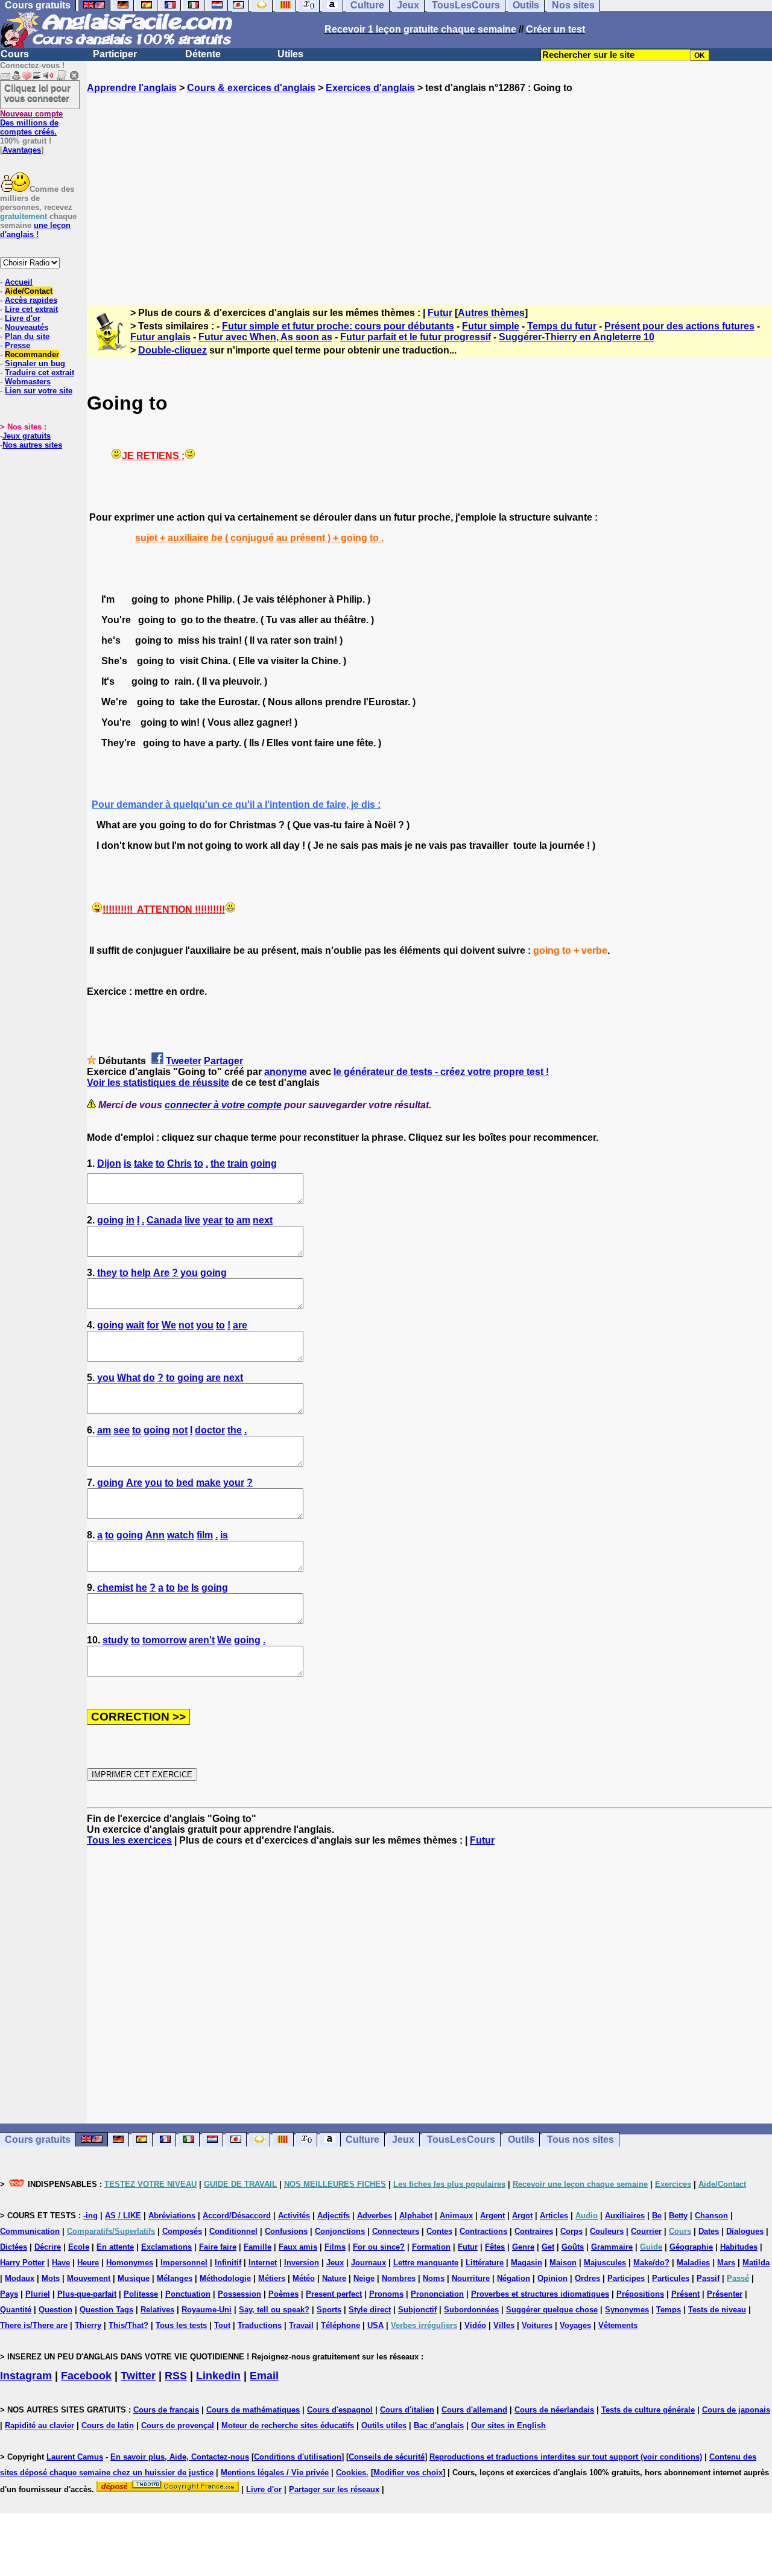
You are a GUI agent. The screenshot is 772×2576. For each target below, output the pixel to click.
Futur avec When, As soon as (265, 337)
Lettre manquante (426, 2263)
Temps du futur (562, 326)
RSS (176, 2376)
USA (375, 2325)
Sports (329, 2310)
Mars (726, 2263)
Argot (522, 2216)
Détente (203, 54)
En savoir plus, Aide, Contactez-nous (180, 2457)
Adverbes (375, 2216)
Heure (88, 2263)
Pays (9, 2294)
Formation (431, 2247)
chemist (115, 1588)
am (243, 1220)
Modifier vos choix (408, 2473)
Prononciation (437, 2294)
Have (61, 2263)
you (189, 1273)
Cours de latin (108, 2425)
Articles (554, 2216)
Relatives (157, 2310)
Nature (334, 2278)
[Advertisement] (429, 189)
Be (657, 2216)
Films (335, 2247)
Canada (164, 1220)
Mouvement (89, 2278)
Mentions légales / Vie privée (275, 2473)
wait (135, 1325)
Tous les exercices (129, 1840)
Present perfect (334, 2294)
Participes (626, 2278)
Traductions (260, 2325)
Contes (439, 2231)
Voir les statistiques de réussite (158, 1083)
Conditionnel (233, 2231)
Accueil (19, 282)
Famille (258, 2247)
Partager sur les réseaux (334, 2489)
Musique (134, 2278)
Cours (15, 54)
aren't (202, 1640)
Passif (708, 2278)
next (263, 1220)
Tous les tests (181, 2325)
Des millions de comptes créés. (31, 123)
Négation (514, 2278)
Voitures (537, 2325)
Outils (521, 2140)
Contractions (483, 2231)
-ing (90, 2216)
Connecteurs (396, 2231)
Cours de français (166, 2410)
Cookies (351, 2473)
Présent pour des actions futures (679, 326)
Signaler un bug (35, 363)
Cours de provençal (178, 2425)
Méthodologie (225, 2278)
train (238, 1163)
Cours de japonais (736, 2410)
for (153, 1325)
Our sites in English (508, 2425)
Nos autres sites (32, 445)
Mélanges (175, 2278)
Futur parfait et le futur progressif (416, 337)
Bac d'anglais (439, 2425)
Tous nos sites (581, 2140)
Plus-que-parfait (87, 2294)
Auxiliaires (625, 2216)
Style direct (370, 2310)
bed (185, 1483)
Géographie (691, 2247)
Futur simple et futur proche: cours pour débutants (338, 326)
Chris (179, 1163)
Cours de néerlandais (554, 2410)
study (115, 1640)
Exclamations (166, 2247)
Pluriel (38, 2294)
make (208, 1483)
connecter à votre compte (223, 1105)
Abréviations (172, 2216)
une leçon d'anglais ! (35, 230)
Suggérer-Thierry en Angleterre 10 (577, 337)
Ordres (587, 2278)
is (128, 1163)
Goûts (573, 2247)
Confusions (286, 2231)
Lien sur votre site (39, 391)
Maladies (693, 2263)
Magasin (527, 2263)
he (141, 1588)
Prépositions (640, 2294)
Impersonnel (184, 2263)
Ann (155, 1535)
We (169, 1325)
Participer (115, 54)
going (264, 1163)
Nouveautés (27, 327)
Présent (685, 2294)
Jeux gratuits (27, 436)
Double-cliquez (172, 350)
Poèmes (283, 2294)
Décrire (48, 2247)
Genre (523, 2247)
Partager (223, 1061)
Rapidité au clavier (40, 2425)
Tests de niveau (717, 2310)
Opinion (552, 2278)
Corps (571, 2231)
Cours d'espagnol (340, 2410)
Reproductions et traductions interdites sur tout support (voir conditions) (566, 2457)
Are (161, 1273)
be (183, 1588)
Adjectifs (334, 2216)
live (192, 1220)
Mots (51, 2278)
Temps (669, 2310)
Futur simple (491, 326)
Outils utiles (384, 2425)
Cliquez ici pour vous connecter (37, 93)
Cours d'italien (407, 2410)
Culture (362, 2140)
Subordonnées (471, 2310)
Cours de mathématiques (253, 2410)
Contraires (534, 2231)
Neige (364, 2278)
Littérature (485, 2263)
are (240, 1325)
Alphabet (416, 2216)
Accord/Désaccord (237, 2216)
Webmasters (28, 382)
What (129, 1378)
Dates (709, 2231)
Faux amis (298, 2247)
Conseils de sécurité (387, 2457)
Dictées (14, 2247)
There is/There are (34, 2325)
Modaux (20, 2278)
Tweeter (184, 1061)
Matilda (756, 2263)
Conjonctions (340, 2231)
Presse (17, 345)
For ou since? (379, 2247)
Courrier (646, 2231)
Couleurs (607, 2231)
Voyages (575, 2325)
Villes (504, 2325)
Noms (434, 2278)
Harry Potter (22, 2263)
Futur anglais (160, 337)
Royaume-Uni (207, 2310)
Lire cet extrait (31, 309)
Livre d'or (23, 318)
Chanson (711, 2216)
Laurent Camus (75, 2457)
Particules (671, 2278)
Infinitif (228, 2263)
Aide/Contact (29, 291)
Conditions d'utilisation (298, 2457)
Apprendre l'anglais (132, 88)
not (186, 1325)
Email (264, 2376)
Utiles (290, 54)
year (213, 1220)
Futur (440, 313)
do (149, 1378)
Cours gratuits (38, 2140)
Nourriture (471, 2278)
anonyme (286, 1072)
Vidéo (475, 2325)
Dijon (109, 1163)
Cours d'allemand (474, 2410)
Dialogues (745, 2231)
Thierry (88, 2325)
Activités (294, 2216)
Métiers (272, 2278)
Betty (678, 2216)
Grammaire (612, 2247)
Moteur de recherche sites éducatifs (288, 2425)
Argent (492, 2216)
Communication (30, 2231)
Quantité (16, 2310)
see (122, 1430)
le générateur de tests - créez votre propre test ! (441, 1072)
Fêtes (495, 2247)
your (234, 1483)
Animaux (456, 2216)
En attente (115, 2247)
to (160, 1163)
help (141, 1273)
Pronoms (386, 2294)
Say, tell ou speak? (274, 2310)
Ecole (79, 2247)
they (107, 1273)
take (144, 1163)
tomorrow (164, 1640)
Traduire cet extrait (40, 373)
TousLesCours (461, 2140)
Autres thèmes (491, 313)
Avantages (22, 150)
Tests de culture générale (648, 2410)
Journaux (369, 2263)
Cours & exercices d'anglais (251, 88)
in (130, 1220)
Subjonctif (417, 2310)
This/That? (128, 2325)
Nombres (399, 2278)
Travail (301, 2325)
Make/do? (651, 2263)
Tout (222, 2325)
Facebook (86, 2376)
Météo (304, 2278)
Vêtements (618, 2325)
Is (195, 1588)
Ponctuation (188, 2294)
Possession (239, 2294)
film (205, 1535)
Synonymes (627, 2310)
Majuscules (605, 2263)
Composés (182, 2231)
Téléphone (340, 2325)
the (218, 1163)
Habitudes (739, 2247)
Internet (263, 2263)
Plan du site (27, 336)
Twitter (138, 2376)
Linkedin (218, 2376)
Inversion (302, 2263)
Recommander (32, 354)
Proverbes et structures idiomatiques (540, 2294)
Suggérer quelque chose (552, 2310)
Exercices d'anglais (370, 88)
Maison (563, 2263)
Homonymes (130, 2263)
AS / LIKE (123, 2216)
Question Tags (106, 2310)
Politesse (141, 2294)
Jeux (403, 2140)
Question (55, 2310)
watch (181, 1535)
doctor (210, 1430)
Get (548, 2247)
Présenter (725, 2294)
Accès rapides (31, 300)
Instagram (26, 2376)
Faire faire (218, 2247)
